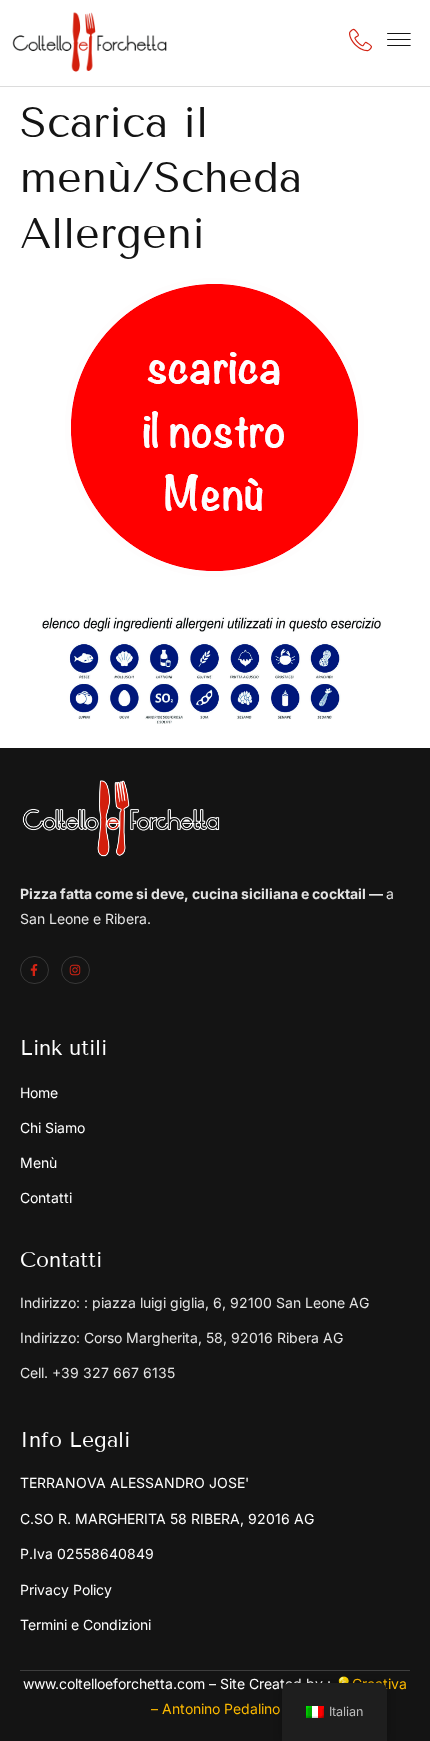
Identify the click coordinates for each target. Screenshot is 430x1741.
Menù (38, 1162)
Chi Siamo (52, 1127)
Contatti (46, 1197)
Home (39, 1092)
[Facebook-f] (34, 970)
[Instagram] (75, 970)
